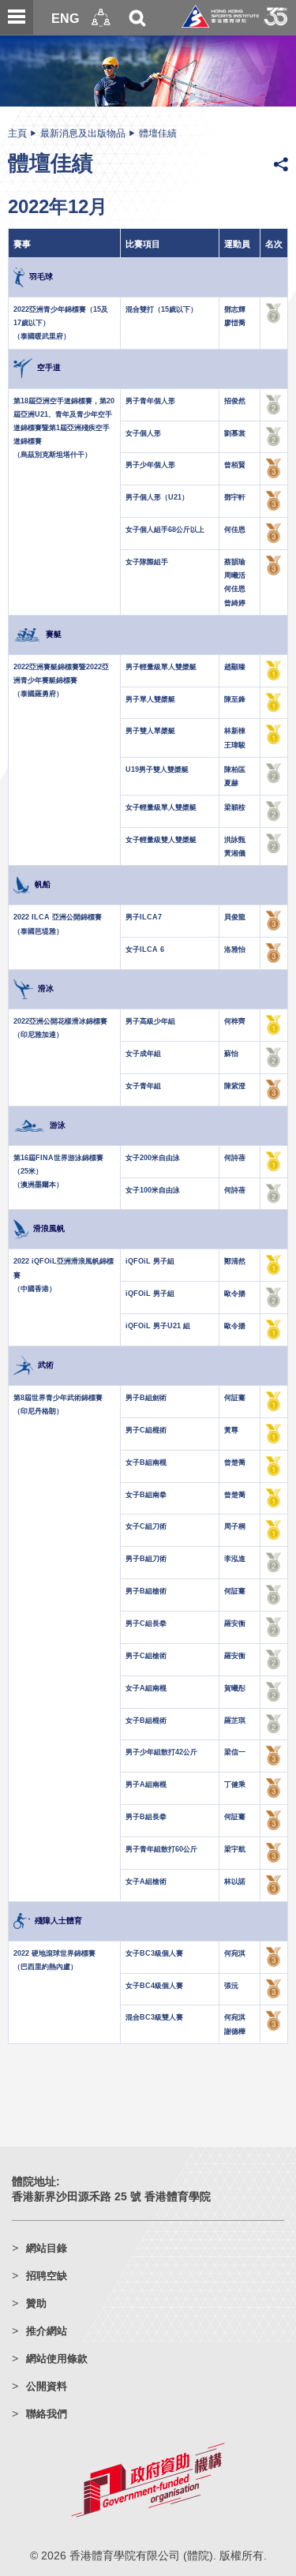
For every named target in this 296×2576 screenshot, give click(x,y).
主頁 (17, 133)
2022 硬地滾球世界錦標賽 (54, 1953)
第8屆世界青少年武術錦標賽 (58, 1398)
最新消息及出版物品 (83, 133)
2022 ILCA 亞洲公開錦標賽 (58, 917)
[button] (101, 18)
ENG (65, 18)
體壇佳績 (158, 133)
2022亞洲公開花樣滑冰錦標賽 (60, 1021)
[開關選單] (17, 17)
